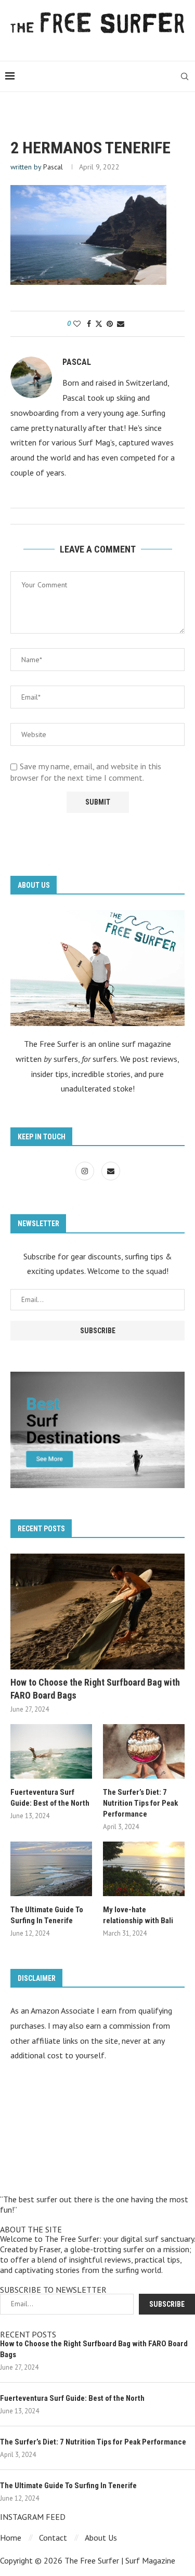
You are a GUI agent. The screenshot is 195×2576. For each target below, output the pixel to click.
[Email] (111, 1171)
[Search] (185, 76)
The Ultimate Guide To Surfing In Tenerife (47, 1915)
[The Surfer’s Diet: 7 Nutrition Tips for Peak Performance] (144, 1751)
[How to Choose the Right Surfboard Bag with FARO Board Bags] (97, 1612)
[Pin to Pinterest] (110, 324)
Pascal (53, 167)
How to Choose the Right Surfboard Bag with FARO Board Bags (95, 1689)
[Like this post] (77, 324)
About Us (101, 2538)
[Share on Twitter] (99, 324)
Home (11, 2538)
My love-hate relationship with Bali (138, 1915)
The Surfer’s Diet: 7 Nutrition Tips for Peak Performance (140, 1803)
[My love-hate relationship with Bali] (144, 1869)
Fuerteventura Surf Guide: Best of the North (50, 1798)
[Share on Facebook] (89, 324)
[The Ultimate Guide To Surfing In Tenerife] (51, 1869)
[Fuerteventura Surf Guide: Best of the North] (51, 1751)
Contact (53, 2538)
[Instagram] (86, 1171)
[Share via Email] (121, 324)
